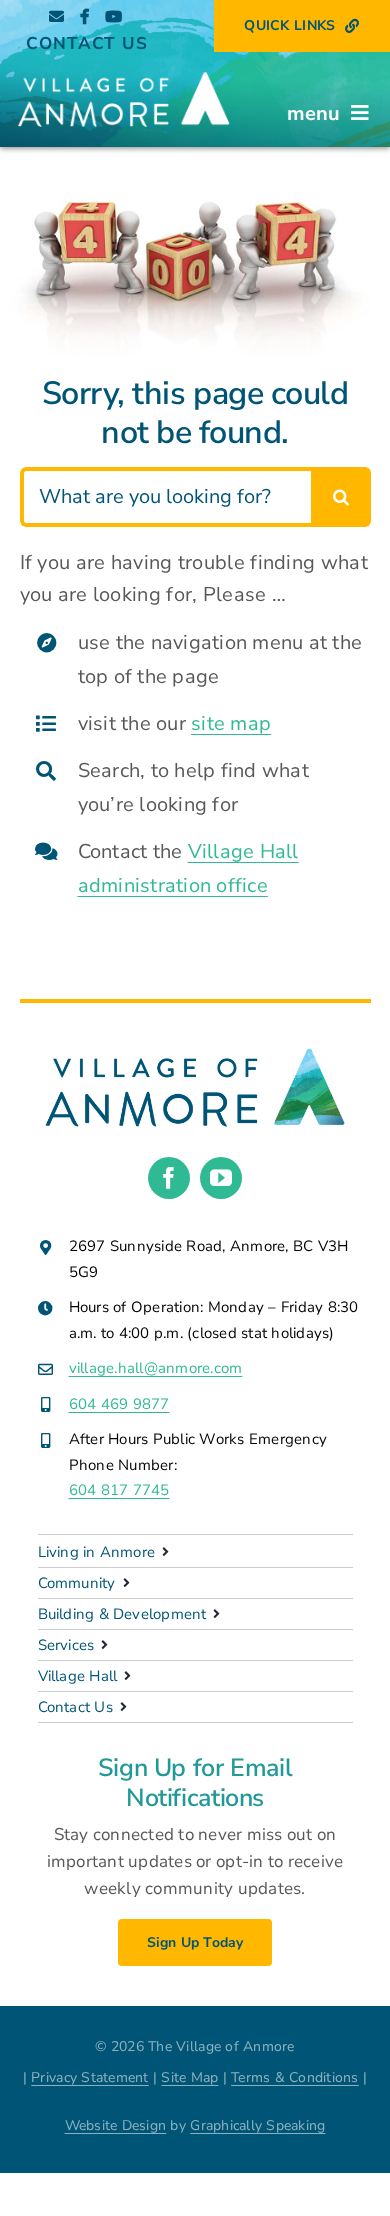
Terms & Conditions (295, 2077)
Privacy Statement (89, 2077)
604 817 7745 (119, 1490)
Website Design (116, 2125)
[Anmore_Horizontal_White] (123, 70)
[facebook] (169, 1178)
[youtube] (221, 1178)
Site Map (189, 2077)
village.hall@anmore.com (156, 1368)
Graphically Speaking (257, 2125)
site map (231, 723)
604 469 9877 (119, 1404)
